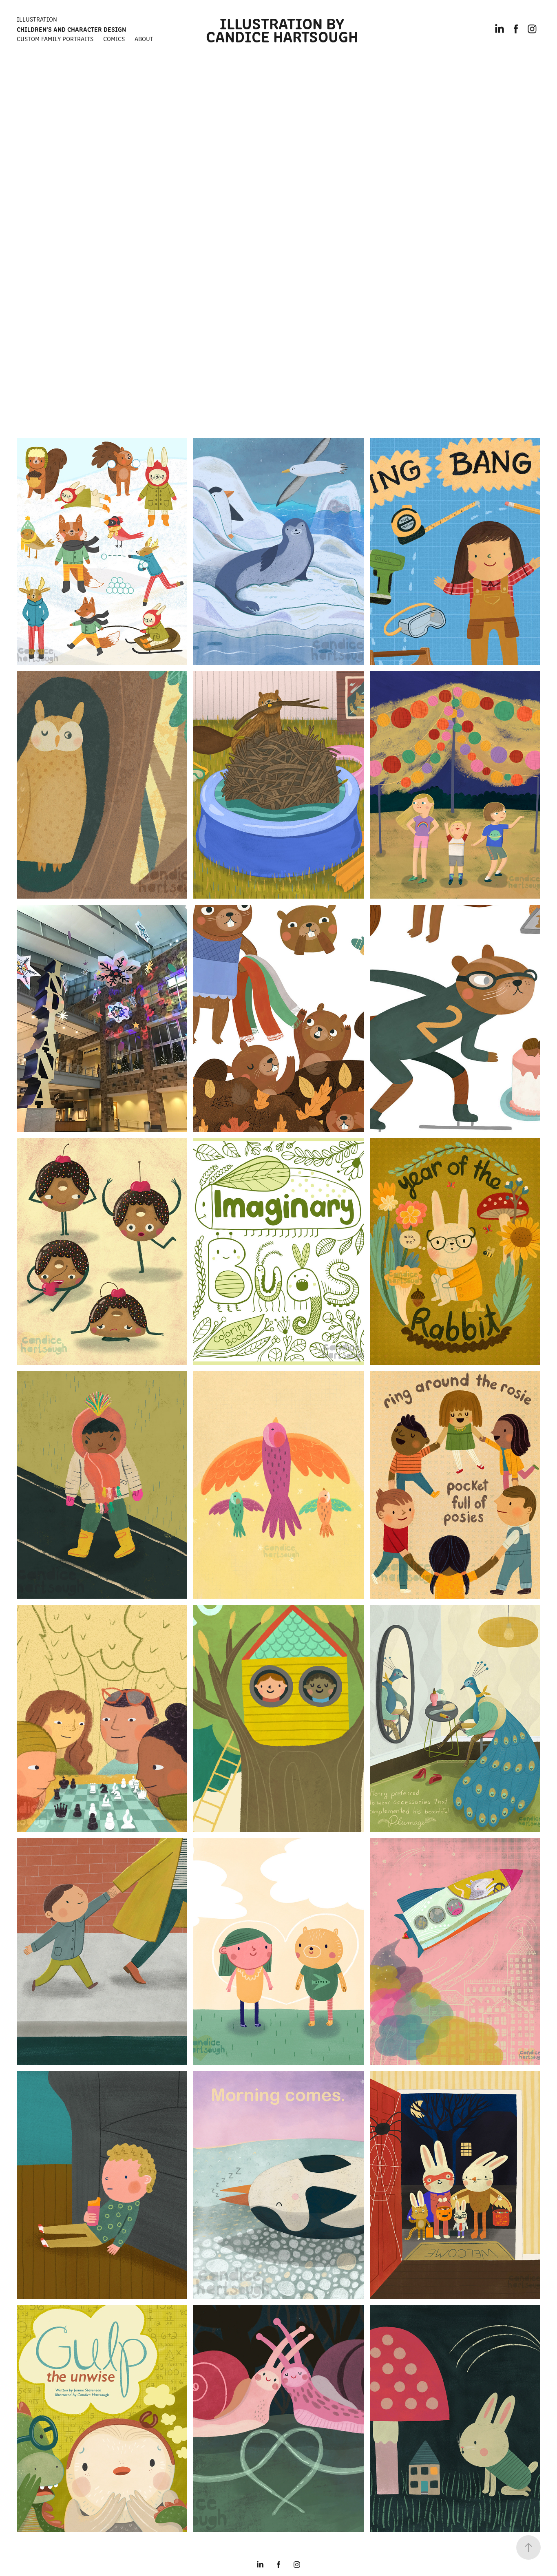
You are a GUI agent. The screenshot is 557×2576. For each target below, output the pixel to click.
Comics (114, 39)
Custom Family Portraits (55, 39)
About (144, 39)
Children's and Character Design (71, 29)
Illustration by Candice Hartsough (282, 29)
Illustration (37, 19)
